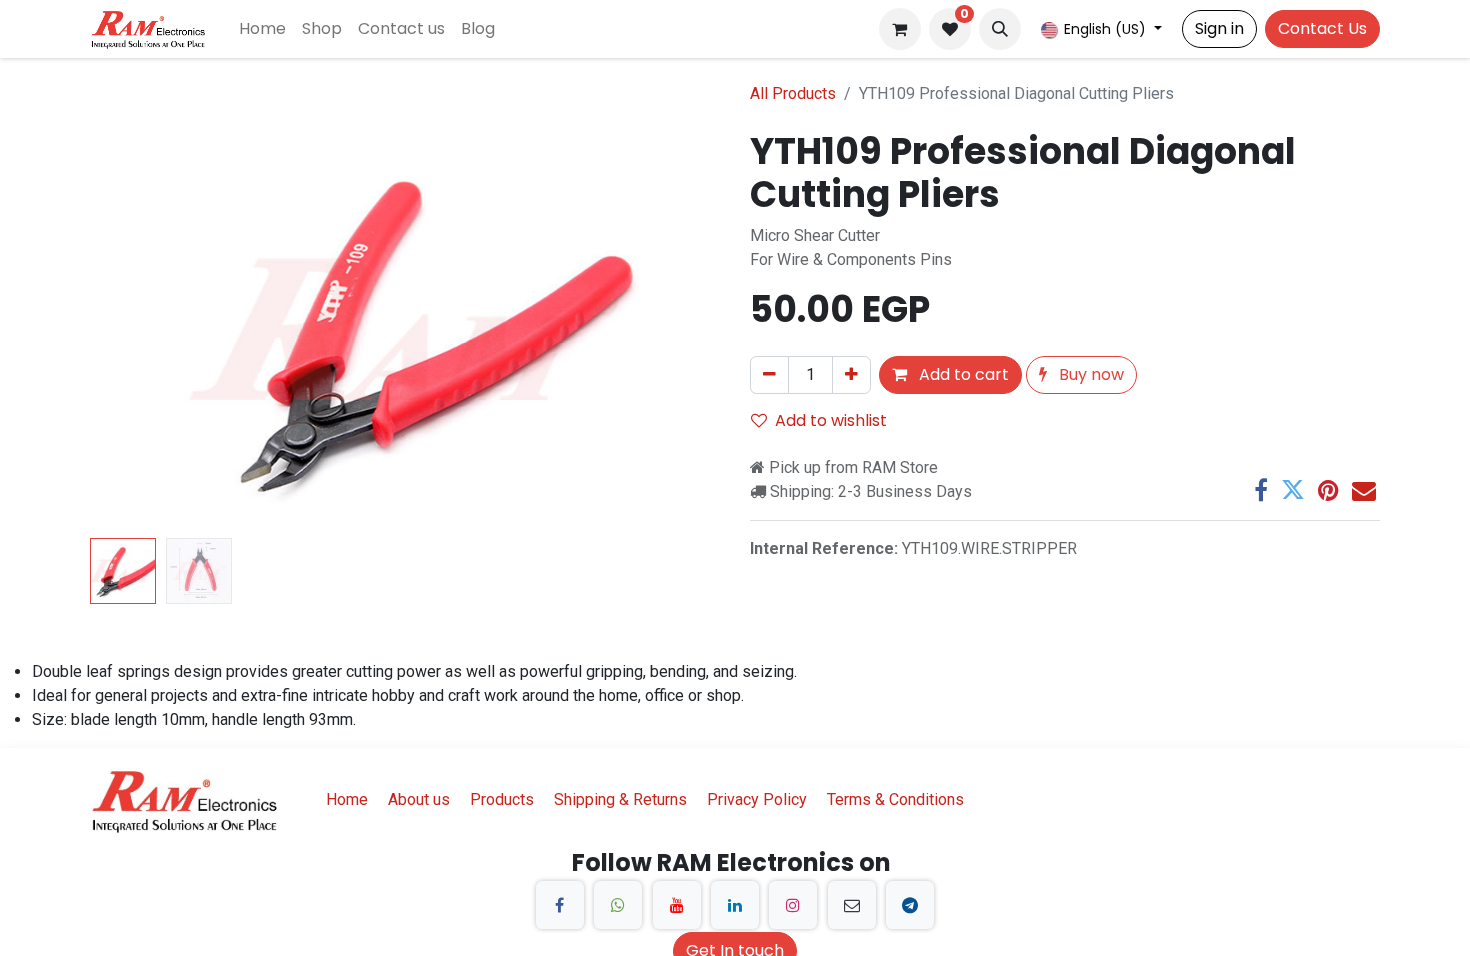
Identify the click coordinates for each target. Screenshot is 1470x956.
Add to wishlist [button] (831, 420)
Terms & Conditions (895, 799)
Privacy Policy (757, 799)
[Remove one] (769, 375)
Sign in (1219, 28)
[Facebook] (1261, 490)
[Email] (1364, 490)
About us (419, 799)
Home (347, 799)
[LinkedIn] (735, 905)
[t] (910, 905)
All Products (793, 93)
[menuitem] (262, 29)
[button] (1000, 29)
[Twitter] (1293, 490)
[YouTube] (677, 905)
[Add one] (851, 375)
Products (502, 799)
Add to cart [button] (962, 374)
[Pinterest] (1328, 490)
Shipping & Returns (620, 799)
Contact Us (1322, 28)
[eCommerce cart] (900, 29)
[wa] (618, 905)
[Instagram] (793, 905)
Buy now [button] (1089, 374)
